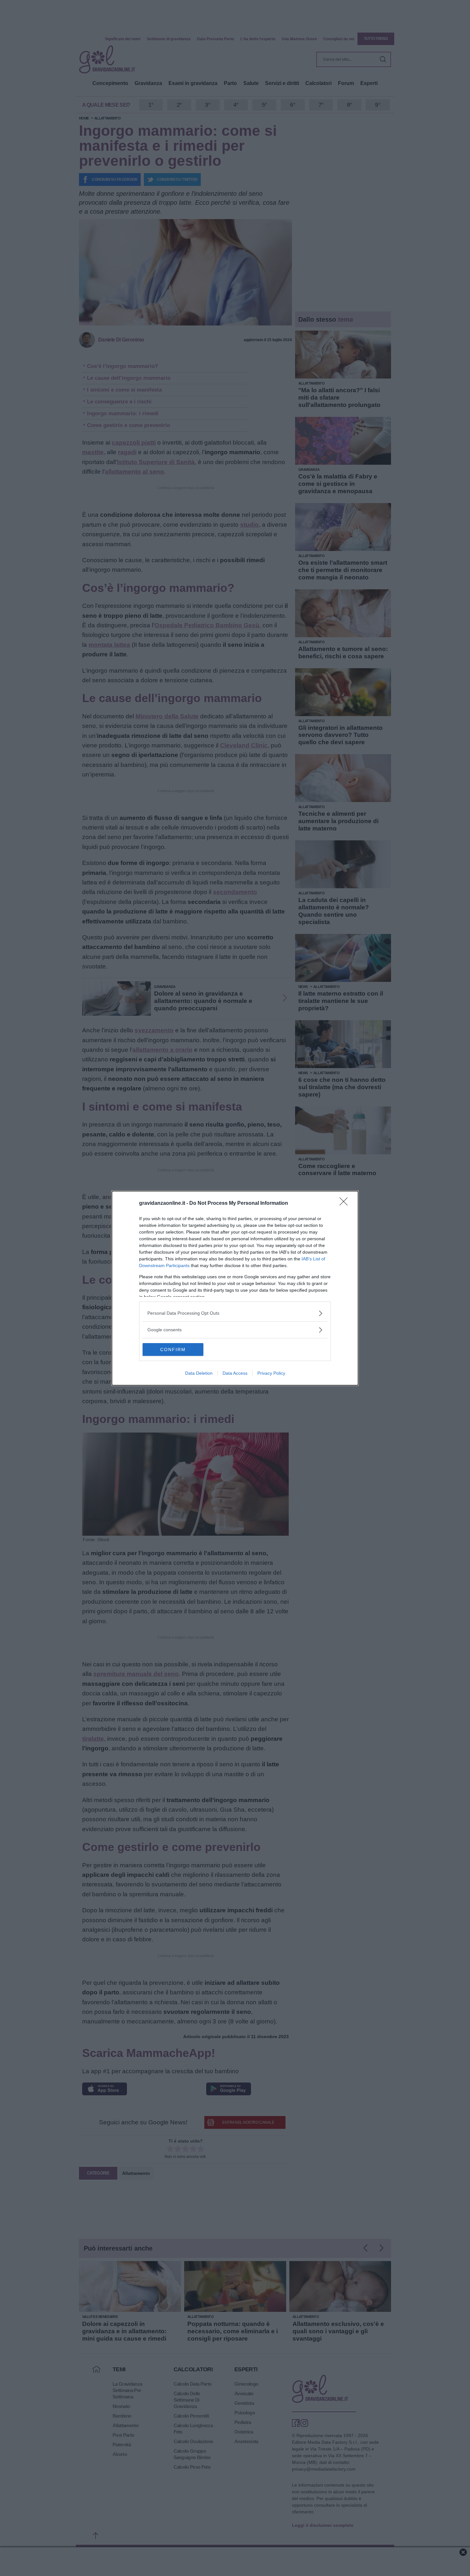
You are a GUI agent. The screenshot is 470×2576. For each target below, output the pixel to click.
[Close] (346, 1204)
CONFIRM (173, 1349)
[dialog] (235, 1288)
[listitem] (235, 1313)
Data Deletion (199, 1373)
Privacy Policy (271, 1373)
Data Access (235, 1373)
